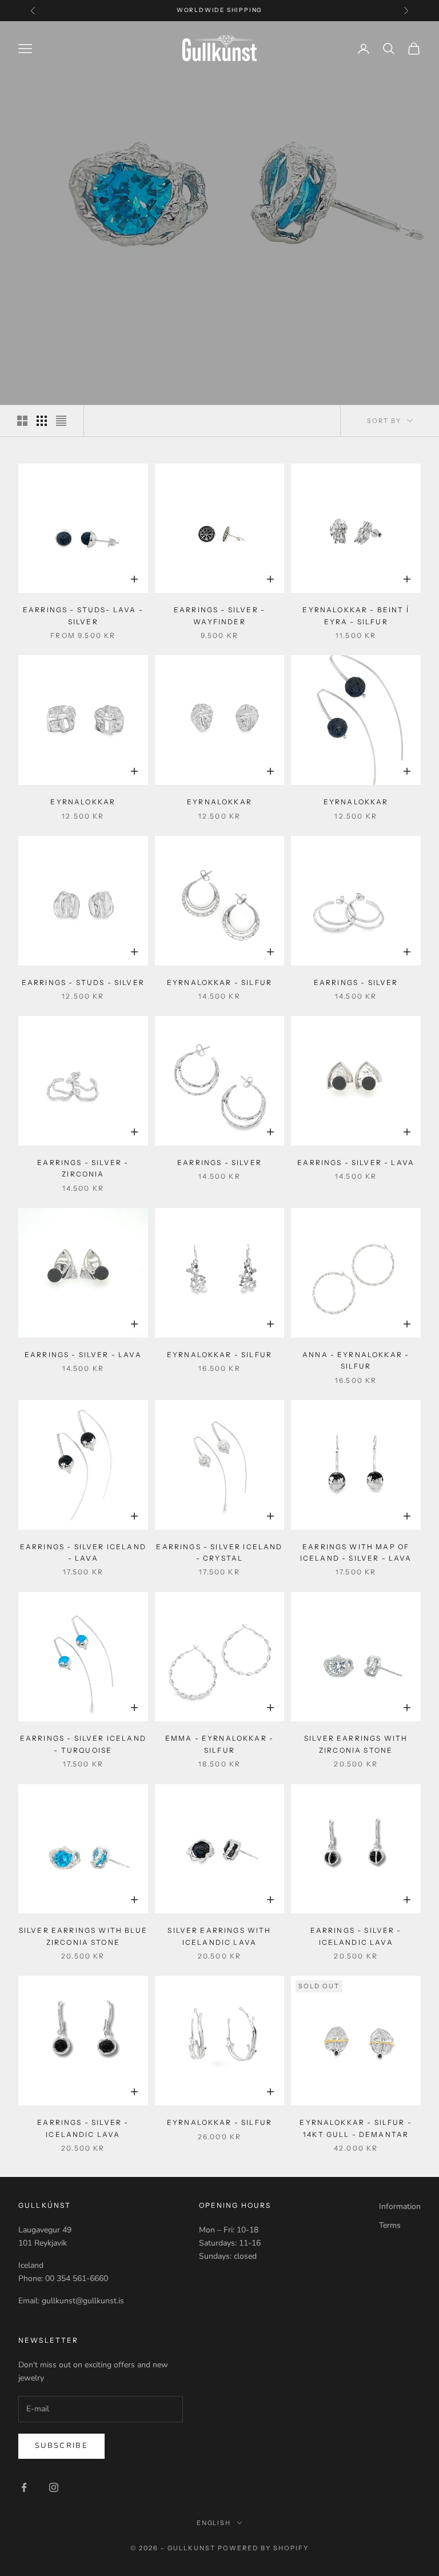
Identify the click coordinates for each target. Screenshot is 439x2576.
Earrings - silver (356, 982)
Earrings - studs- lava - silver (83, 615)
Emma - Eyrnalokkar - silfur (219, 1744)
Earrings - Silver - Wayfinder (219, 615)
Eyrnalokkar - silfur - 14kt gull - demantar (356, 2128)
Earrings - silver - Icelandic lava (356, 1936)
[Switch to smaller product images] (42, 421)
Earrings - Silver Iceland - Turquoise (83, 1744)
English (214, 2523)
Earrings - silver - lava (356, 1163)
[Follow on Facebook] (24, 2487)
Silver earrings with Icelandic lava (219, 1936)
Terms (390, 2225)
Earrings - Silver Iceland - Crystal (219, 1552)
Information (400, 2206)
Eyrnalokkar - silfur (219, 982)
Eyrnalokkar (83, 802)
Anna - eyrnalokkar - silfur (356, 1360)
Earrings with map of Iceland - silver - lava (356, 1552)
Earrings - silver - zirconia (83, 1168)
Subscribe (61, 2446)
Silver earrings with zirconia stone (356, 1744)
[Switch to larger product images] (22, 421)
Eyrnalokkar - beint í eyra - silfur (356, 615)
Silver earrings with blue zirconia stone (83, 1936)
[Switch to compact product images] (61, 421)
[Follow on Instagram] (54, 2487)
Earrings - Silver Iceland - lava (83, 1552)
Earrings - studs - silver (83, 982)
